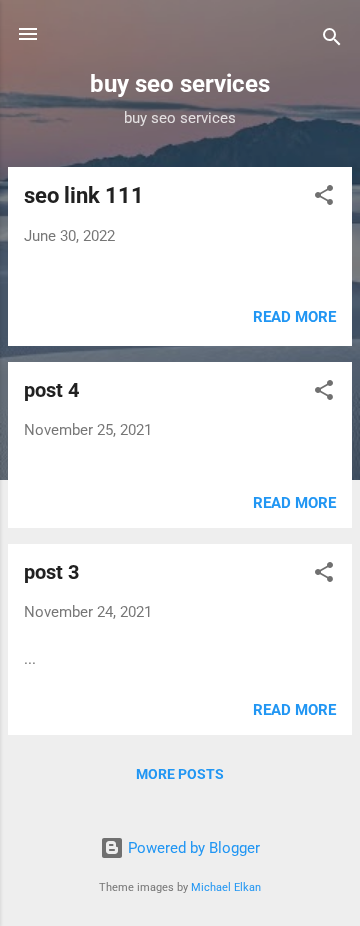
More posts (180, 774)
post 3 (51, 572)
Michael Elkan (226, 887)
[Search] (332, 40)
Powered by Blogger (192, 848)
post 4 (51, 390)
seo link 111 (84, 195)
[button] (324, 198)
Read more (294, 317)
